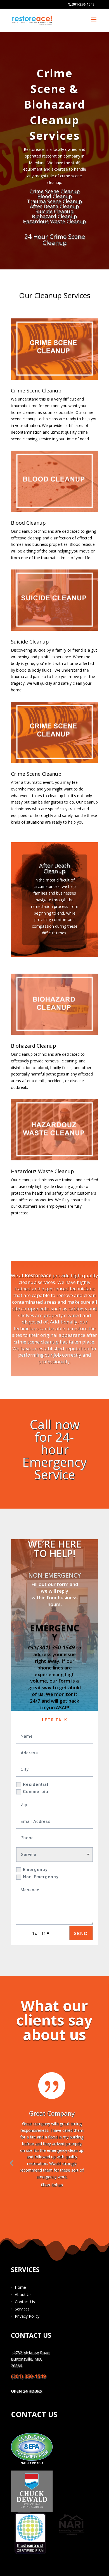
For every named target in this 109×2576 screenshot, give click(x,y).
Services (22, 2309)
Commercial (36, 1792)
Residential (36, 1784)
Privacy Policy (27, 2316)
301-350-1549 (83, 4)
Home (20, 2287)
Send (81, 1933)
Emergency (35, 1870)
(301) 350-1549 (56, 1647)
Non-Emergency (41, 1877)
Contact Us (25, 2302)
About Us (23, 2294)
